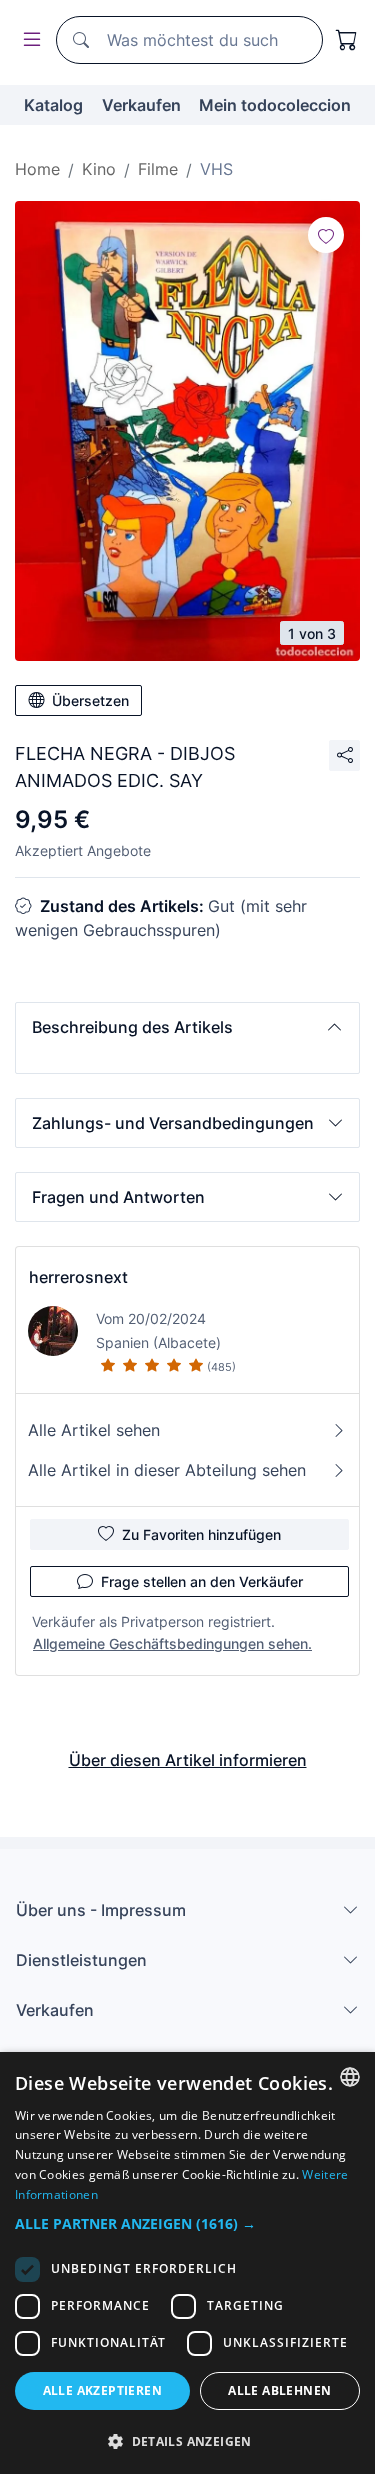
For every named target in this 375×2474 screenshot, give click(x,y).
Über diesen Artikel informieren (188, 1760)
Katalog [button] (53, 105)
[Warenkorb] (347, 40)
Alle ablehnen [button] (279, 2390)
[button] (187, 1027)
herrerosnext (78, 1277)
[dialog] (187, 2263)
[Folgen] (326, 235)
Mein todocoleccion (275, 105)
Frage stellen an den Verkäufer (202, 1581)
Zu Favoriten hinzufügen (201, 1534)
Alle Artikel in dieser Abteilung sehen (167, 1470)
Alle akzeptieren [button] (102, 2390)
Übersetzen (90, 700)
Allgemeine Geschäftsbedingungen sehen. (172, 1643)
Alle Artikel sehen (94, 1430)
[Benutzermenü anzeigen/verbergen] (28, 40)
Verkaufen (141, 105)
